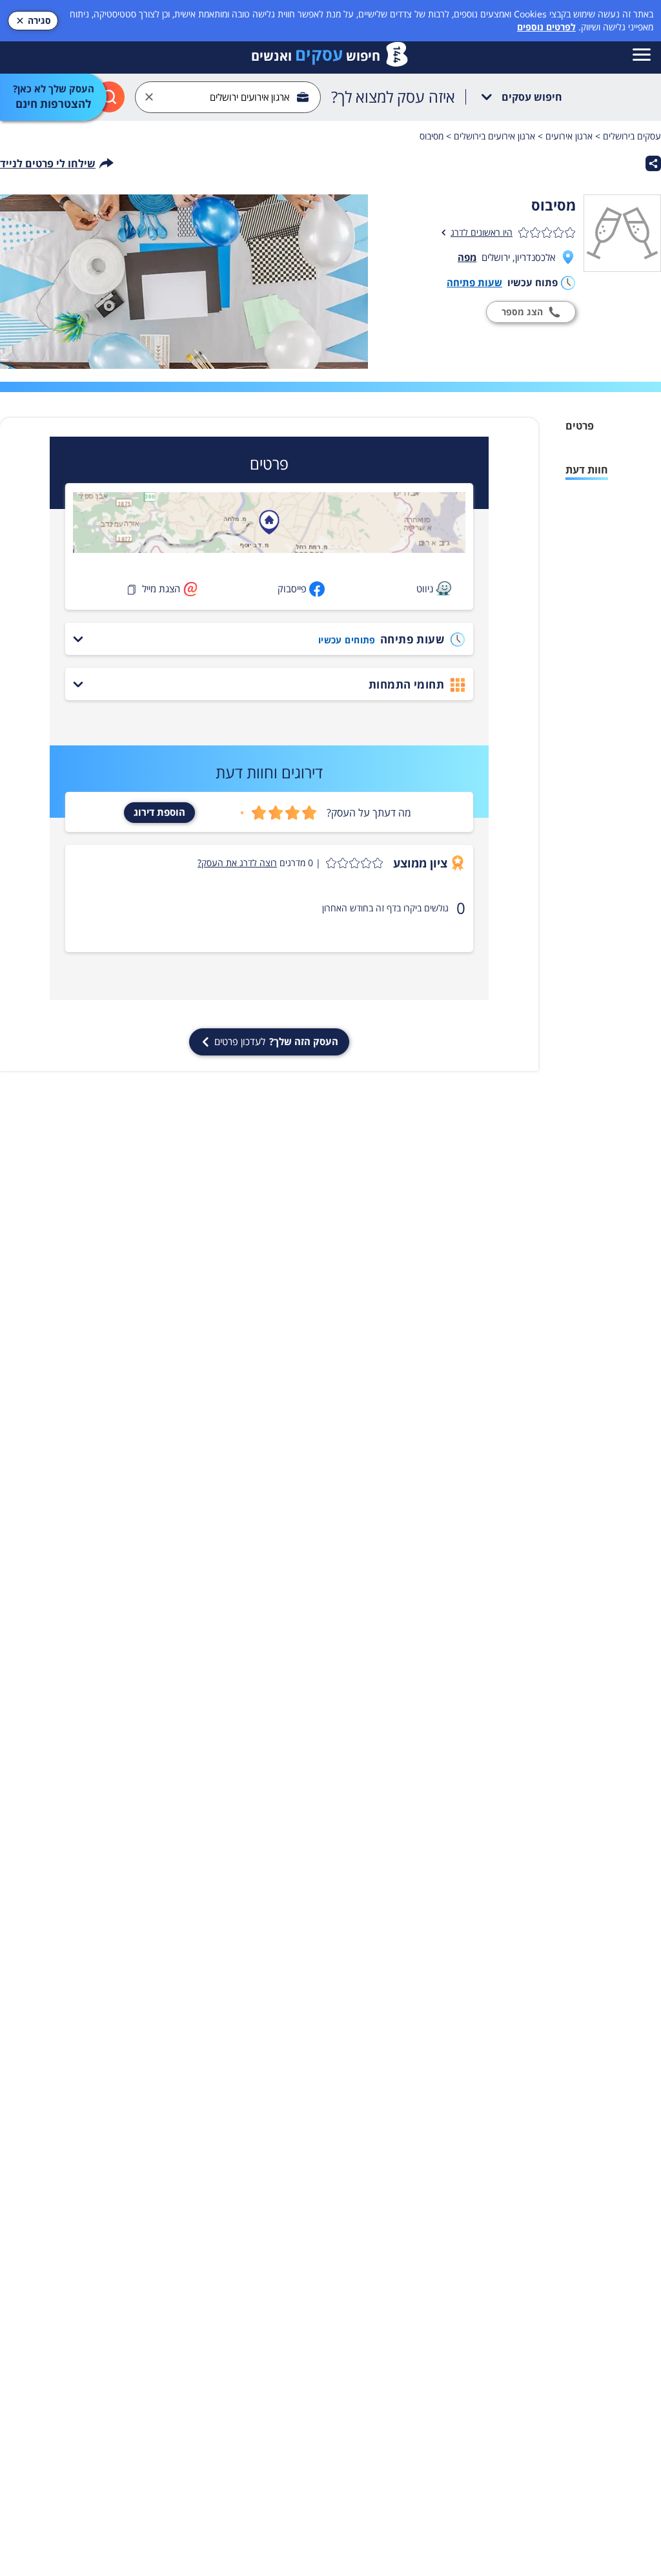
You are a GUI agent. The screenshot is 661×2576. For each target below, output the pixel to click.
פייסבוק (292, 588)
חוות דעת (587, 470)
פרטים (580, 426)
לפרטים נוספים (546, 27)
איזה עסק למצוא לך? (393, 97)
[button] (290, 863)
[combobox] (228, 97)
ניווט (425, 588)
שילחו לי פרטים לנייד (48, 163)
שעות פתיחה (474, 282)
